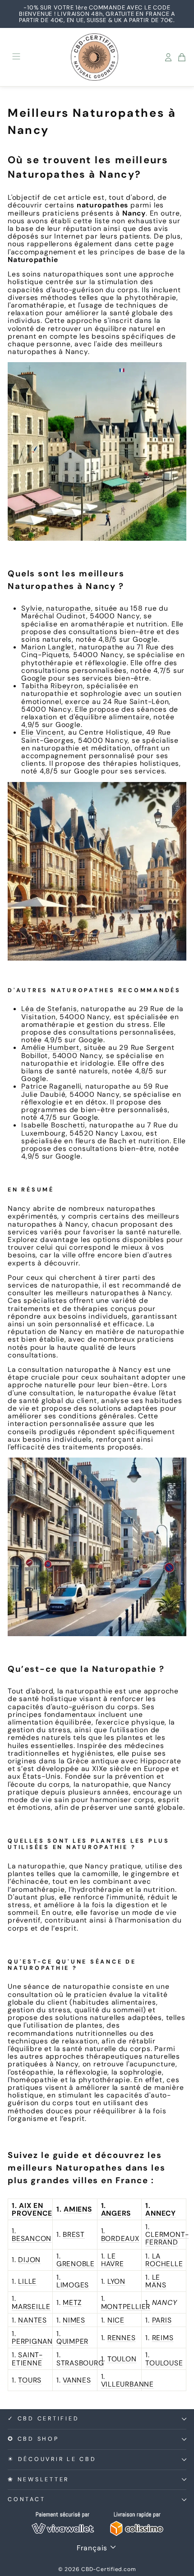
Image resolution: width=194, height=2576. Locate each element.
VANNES (77, 2380)
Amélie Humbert (51, 1047)
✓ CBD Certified (43, 2419)
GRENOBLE (76, 2264)
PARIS (162, 2320)
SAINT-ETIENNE (27, 2359)
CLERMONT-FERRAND (167, 2238)
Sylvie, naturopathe (56, 608)
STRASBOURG (80, 2363)
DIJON (29, 2260)
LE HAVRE (113, 2260)
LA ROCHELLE (164, 2260)
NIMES (74, 2320)
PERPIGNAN (32, 2341)
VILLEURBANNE (127, 2384)
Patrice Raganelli (51, 1086)
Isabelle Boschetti (53, 1125)
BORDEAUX (120, 2238)
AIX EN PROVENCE (32, 2209)
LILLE (27, 2281)
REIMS (163, 2338)
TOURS (30, 2380)
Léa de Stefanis (49, 1009)
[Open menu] (16, 57)
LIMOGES (73, 2285)
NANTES (32, 2320)
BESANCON (32, 2238)
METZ (72, 2302)
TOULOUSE (164, 2363)
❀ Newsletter (38, 2479)
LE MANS (156, 2281)
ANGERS (116, 2213)
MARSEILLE (31, 2307)
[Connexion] (168, 57)
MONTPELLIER (126, 2307)
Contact (26, 2499)
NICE (116, 2320)
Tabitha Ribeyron (52, 686)
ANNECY (161, 2213)
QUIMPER (72, 2341)
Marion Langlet (48, 647)
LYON (116, 2281)
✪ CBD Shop (33, 2439)
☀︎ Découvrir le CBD (52, 2459)
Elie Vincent (43, 732)
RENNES (122, 2338)
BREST (74, 2234)
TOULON (122, 2359)
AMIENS (78, 2209)
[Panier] (182, 57)
